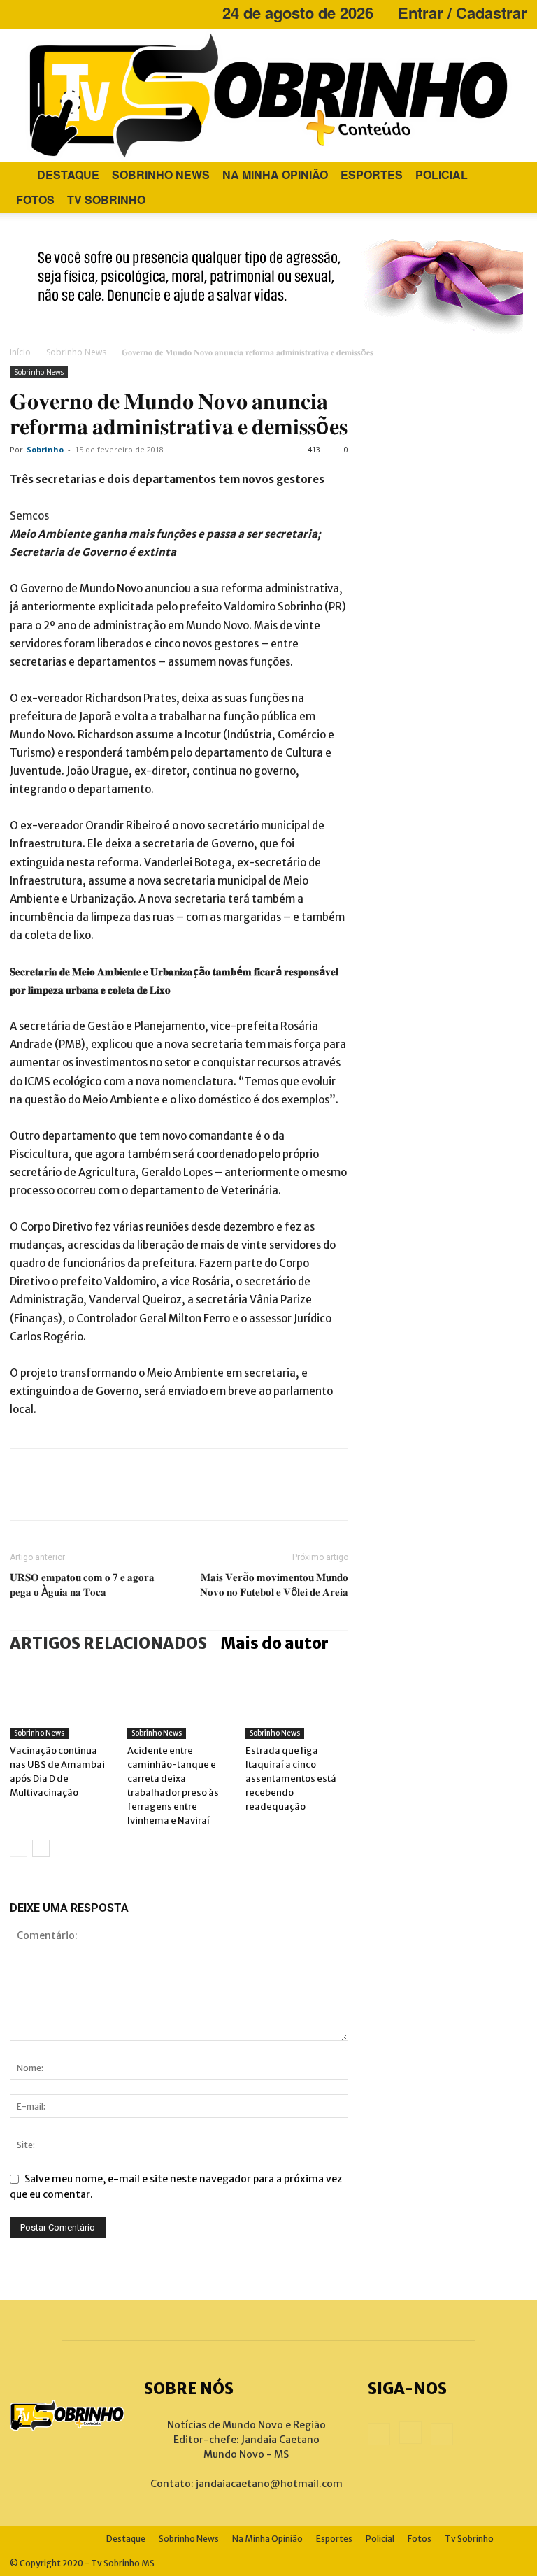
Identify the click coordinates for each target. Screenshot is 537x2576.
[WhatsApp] (157, 1484)
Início (20, 352)
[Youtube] (66, 13)
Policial (442, 174)
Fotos (35, 200)
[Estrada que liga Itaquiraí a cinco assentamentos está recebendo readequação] (297, 1704)
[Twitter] (73, 1484)
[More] (199, 1484)
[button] (510, 175)
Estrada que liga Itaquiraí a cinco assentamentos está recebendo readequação (291, 1779)
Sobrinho (45, 449)
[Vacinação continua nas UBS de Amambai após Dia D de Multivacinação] (61, 1704)
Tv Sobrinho (106, 200)
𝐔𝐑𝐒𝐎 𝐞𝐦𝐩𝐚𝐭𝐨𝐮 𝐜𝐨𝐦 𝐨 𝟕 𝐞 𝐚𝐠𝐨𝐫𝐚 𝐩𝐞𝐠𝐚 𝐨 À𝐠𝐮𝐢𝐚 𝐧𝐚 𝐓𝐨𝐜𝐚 (82, 1584)
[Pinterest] (115, 1484)
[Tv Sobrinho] (268, 95)
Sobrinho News (161, 174)
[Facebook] (20, 13)
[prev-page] (19, 1848)
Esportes (372, 174)
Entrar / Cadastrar (463, 13)
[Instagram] (43, 13)
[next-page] (41, 1848)
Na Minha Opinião (275, 174)
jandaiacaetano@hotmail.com (269, 2484)
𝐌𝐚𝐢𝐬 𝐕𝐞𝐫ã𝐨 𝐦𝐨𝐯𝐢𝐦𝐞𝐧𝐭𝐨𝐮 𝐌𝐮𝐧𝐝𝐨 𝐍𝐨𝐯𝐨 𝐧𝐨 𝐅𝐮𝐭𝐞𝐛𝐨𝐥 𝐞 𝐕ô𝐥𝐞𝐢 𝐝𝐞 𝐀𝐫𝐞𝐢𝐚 (274, 1584)
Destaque (68, 174)
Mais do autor (275, 1643)
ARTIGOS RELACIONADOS (108, 1643)
